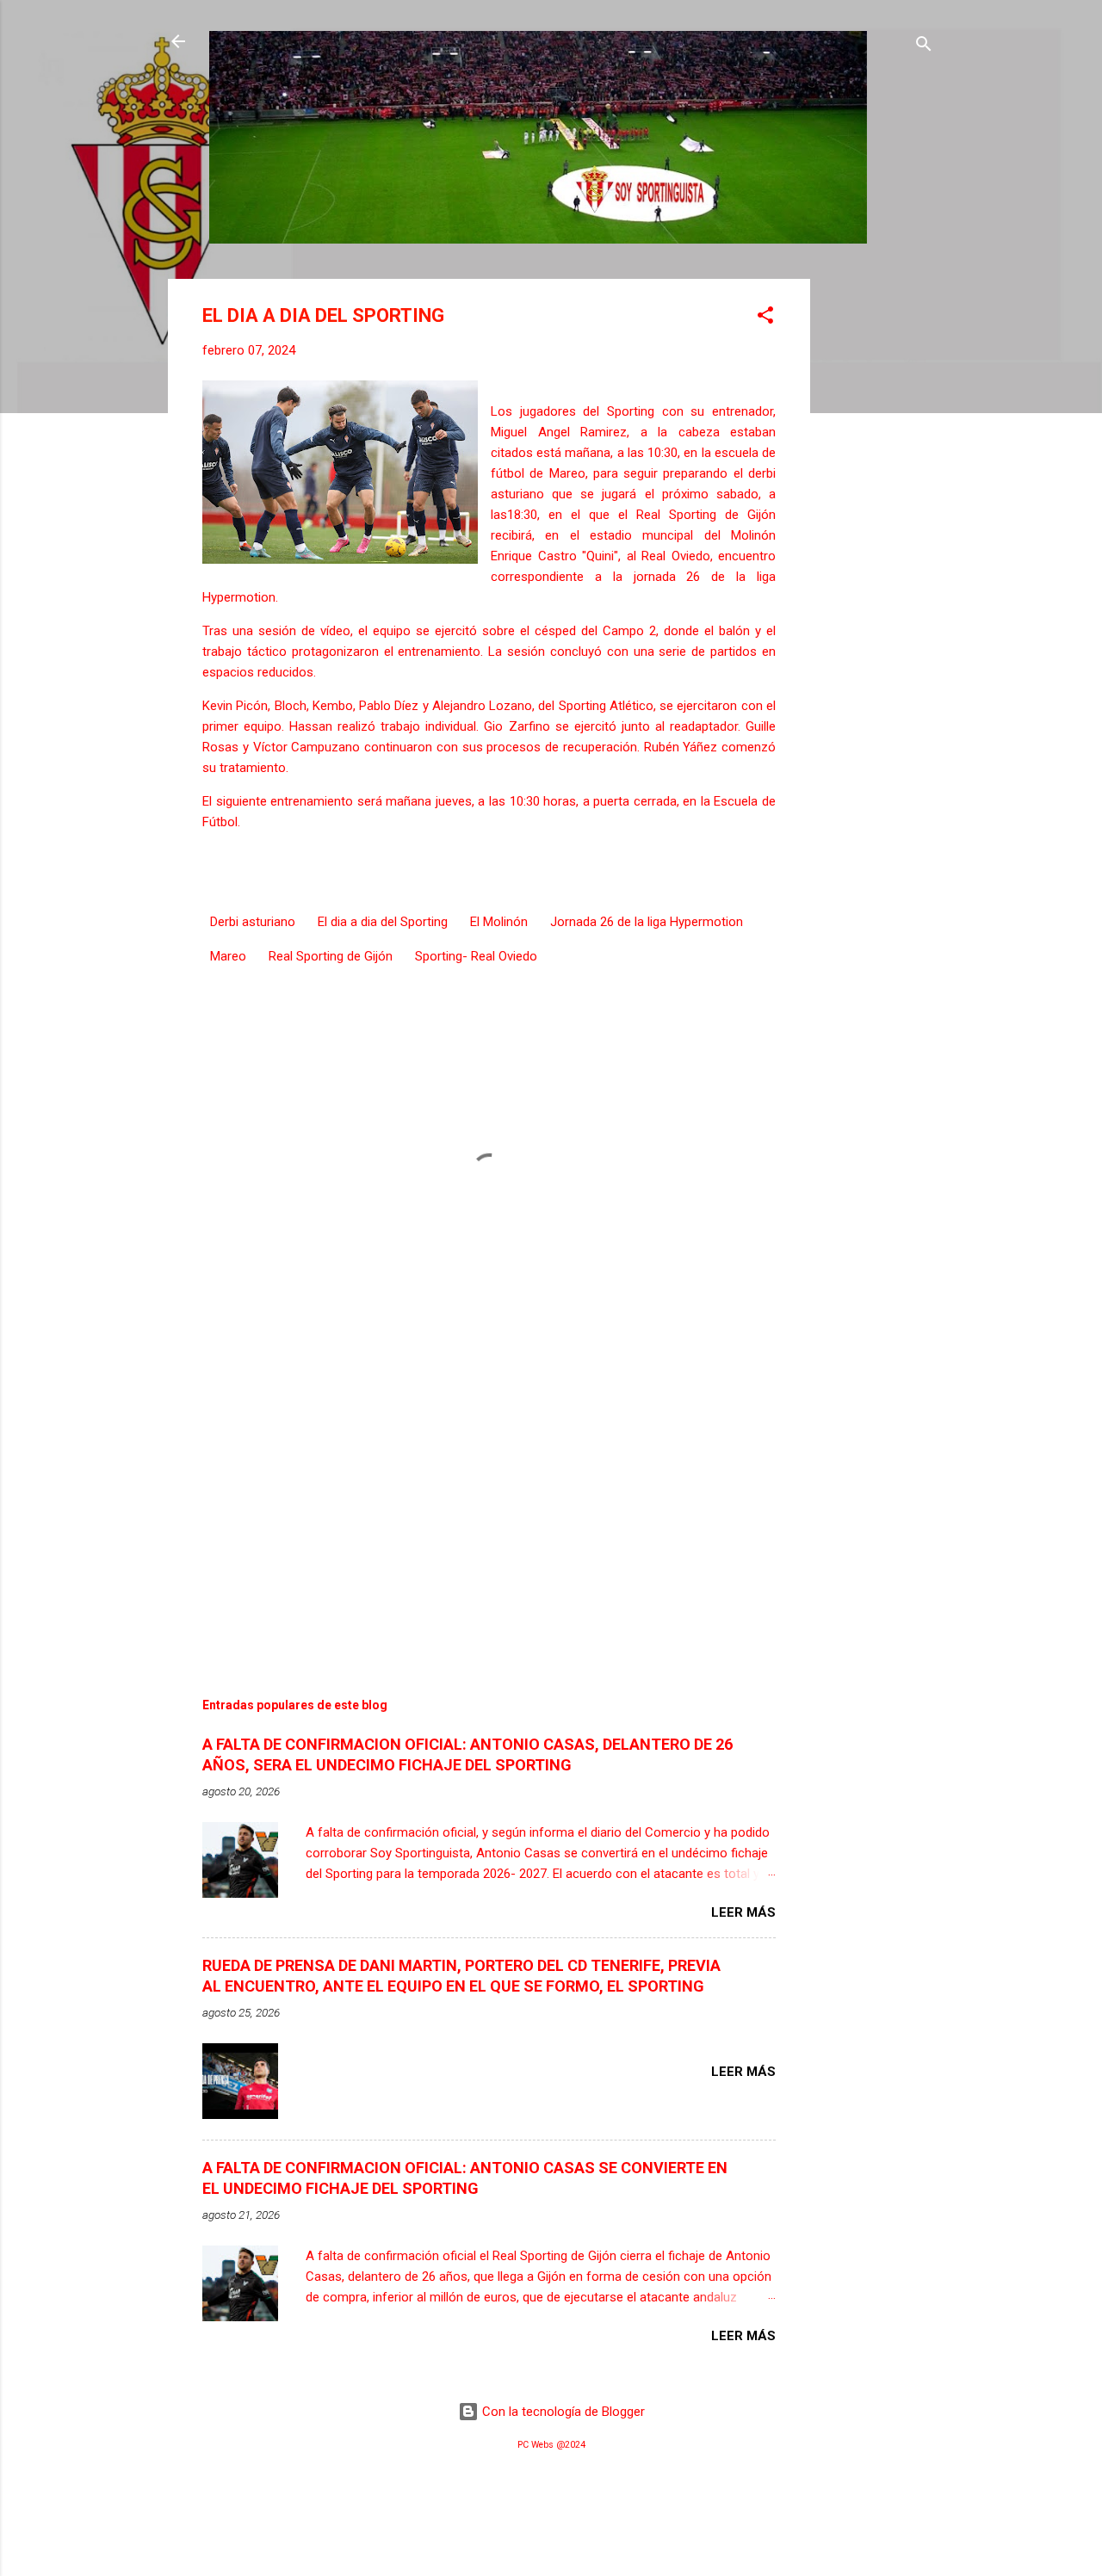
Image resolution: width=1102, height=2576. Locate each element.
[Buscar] (924, 47)
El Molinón (499, 922)
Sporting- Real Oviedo (476, 956)
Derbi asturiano (253, 922)
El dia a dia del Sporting (383, 922)
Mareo (228, 956)
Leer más (743, 1912)
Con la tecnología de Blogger (562, 2412)
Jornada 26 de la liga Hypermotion (647, 922)
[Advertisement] (879, 537)
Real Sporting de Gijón (331, 956)
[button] (765, 318)
